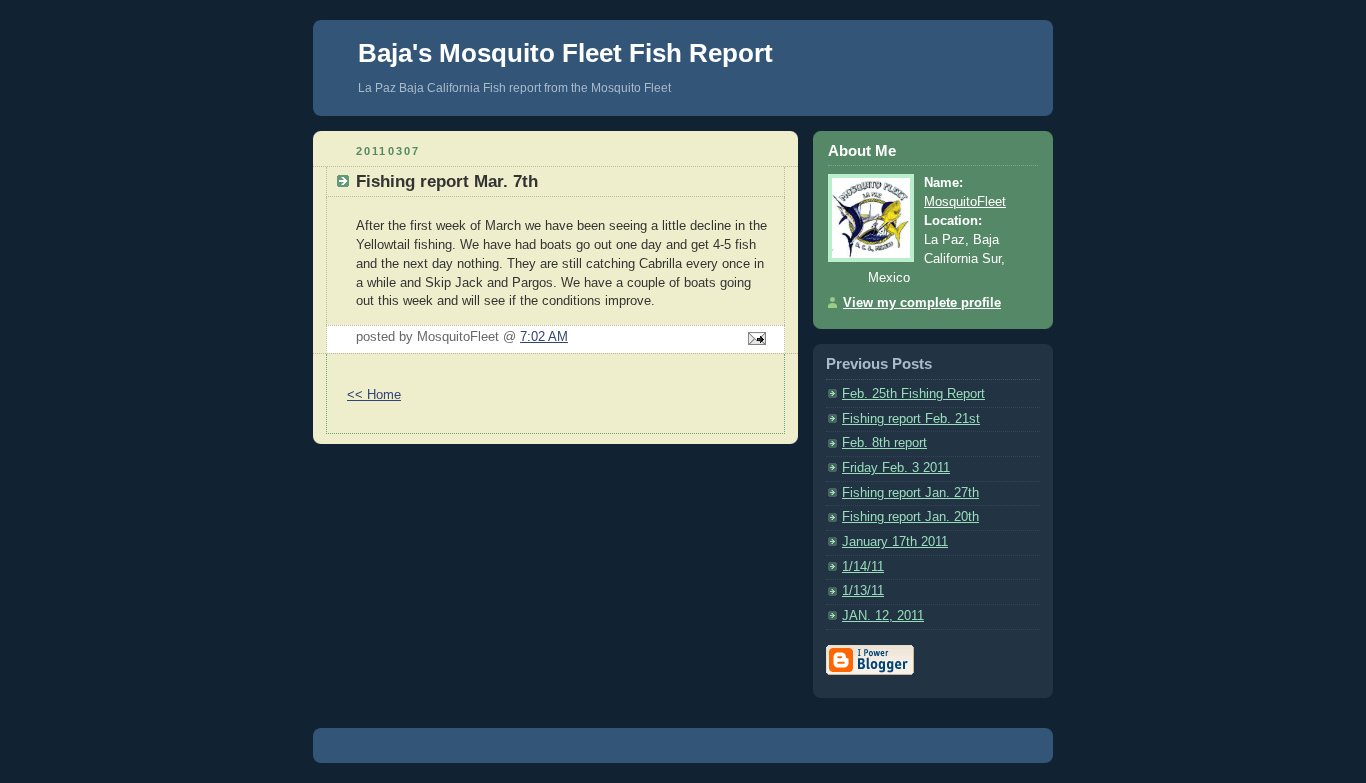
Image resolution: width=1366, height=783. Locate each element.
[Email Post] (754, 340)
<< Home (374, 395)
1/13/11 (863, 591)
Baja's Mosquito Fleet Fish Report (565, 53)
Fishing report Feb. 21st (911, 419)
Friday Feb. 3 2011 (896, 468)
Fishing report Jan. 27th (910, 493)
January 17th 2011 (895, 542)
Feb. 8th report (884, 443)
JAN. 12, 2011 (883, 616)
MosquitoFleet (965, 202)
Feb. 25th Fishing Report (913, 394)
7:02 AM (544, 337)
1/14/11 (863, 567)
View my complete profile (922, 303)
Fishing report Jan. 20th (910, 517)
